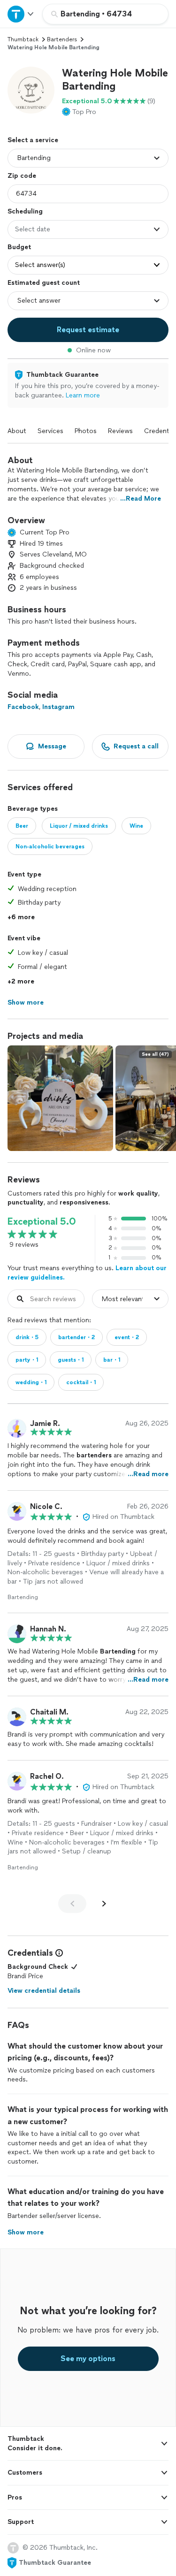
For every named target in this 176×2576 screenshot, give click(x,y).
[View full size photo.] (60, 1098)
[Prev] (72, 1904)
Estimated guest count (44, 283)
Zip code (22, 176)
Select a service (33, 140)
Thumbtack (23, 39)
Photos (86, 431)
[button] (31, 90)
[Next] (104, 1904)
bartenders (62, 39)
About (17, 431)
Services (50, 431)
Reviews (120, 431)
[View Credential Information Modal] (58, 1953)
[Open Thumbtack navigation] (21, 14)
